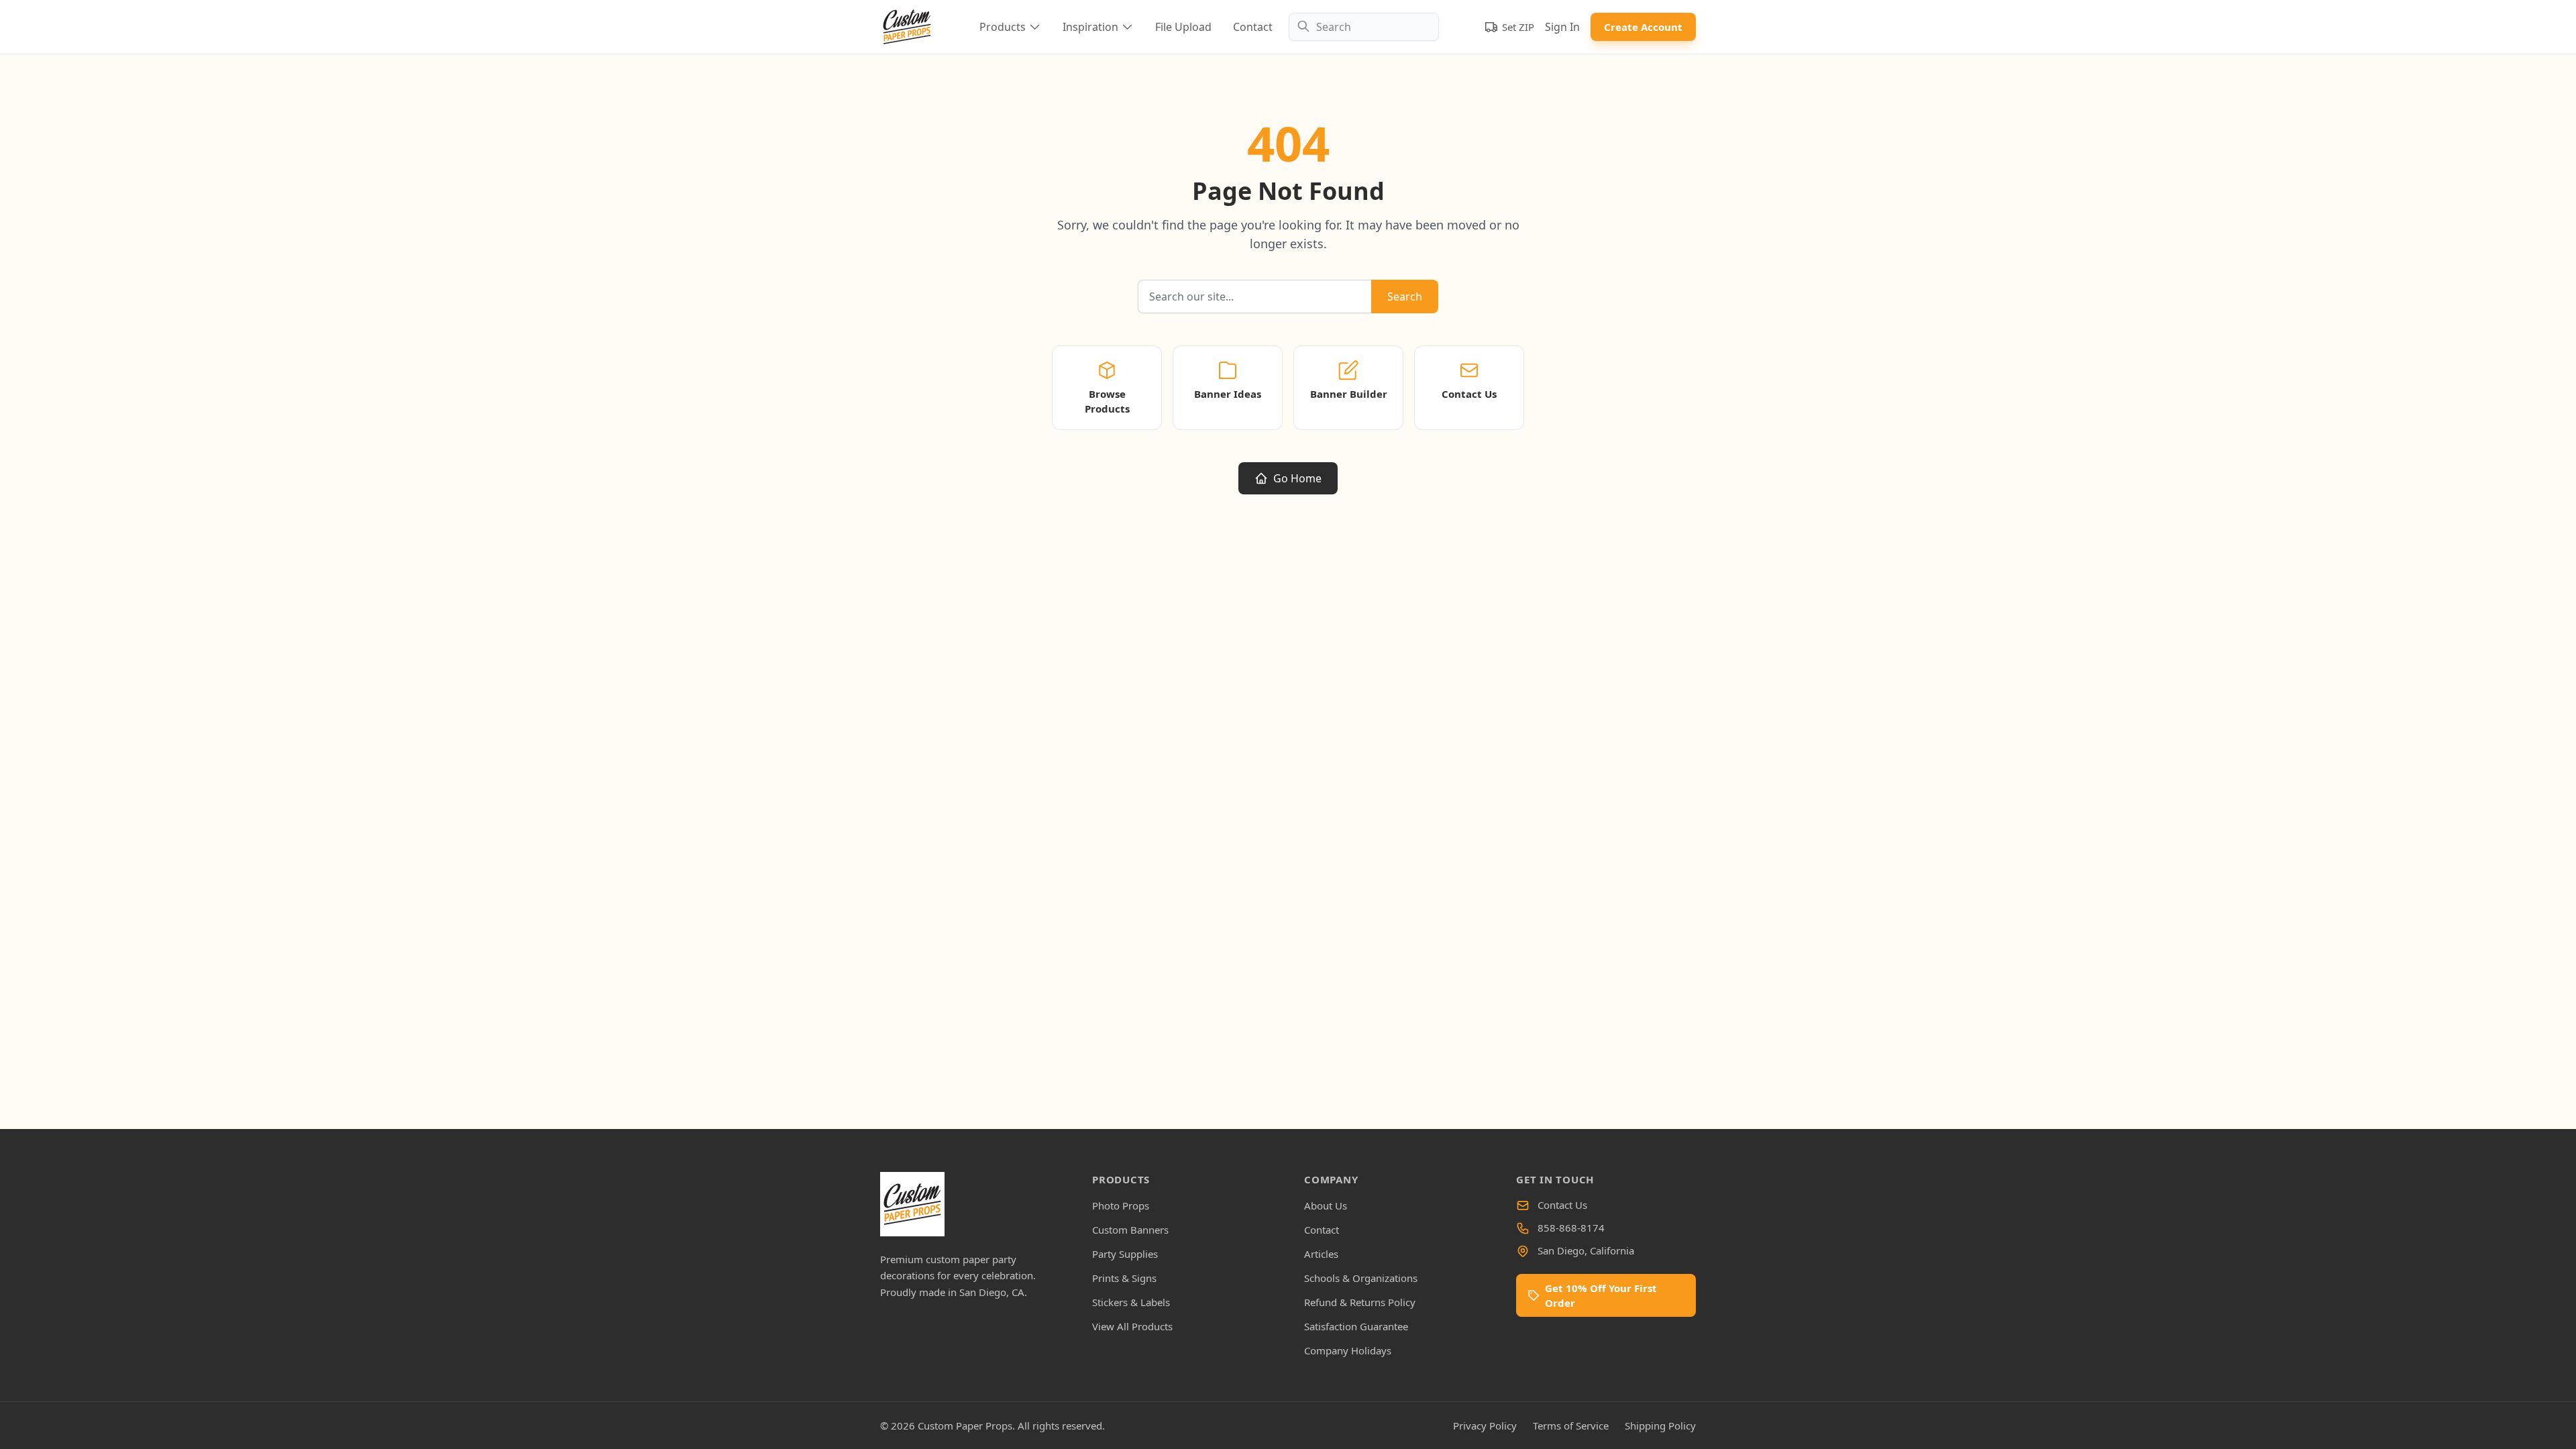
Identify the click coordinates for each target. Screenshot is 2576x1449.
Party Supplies (1125, 1254)
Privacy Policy (1485, 1426)
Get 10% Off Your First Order (1601, 1295)
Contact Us (1562, 1205)
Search (1405, 297)
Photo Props (1121, 1205)
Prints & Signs (1124, 1278)
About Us (1326, 1205)
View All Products (1132, 1326)
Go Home (1297, 478)
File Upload (1183, 27)
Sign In (1562, 27)
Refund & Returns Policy (1360, 1302)
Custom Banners (1130, 1230)
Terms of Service (1571, 1426)
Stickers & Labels (1131, 1302)
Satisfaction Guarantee (1356, 1326)
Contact (1253, 27)
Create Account (1643, 27)
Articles (1321, 1254)
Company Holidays (1348, 1350)
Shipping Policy (1660, 1426)
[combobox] (1364, 27)
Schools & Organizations (1361, 1278)
